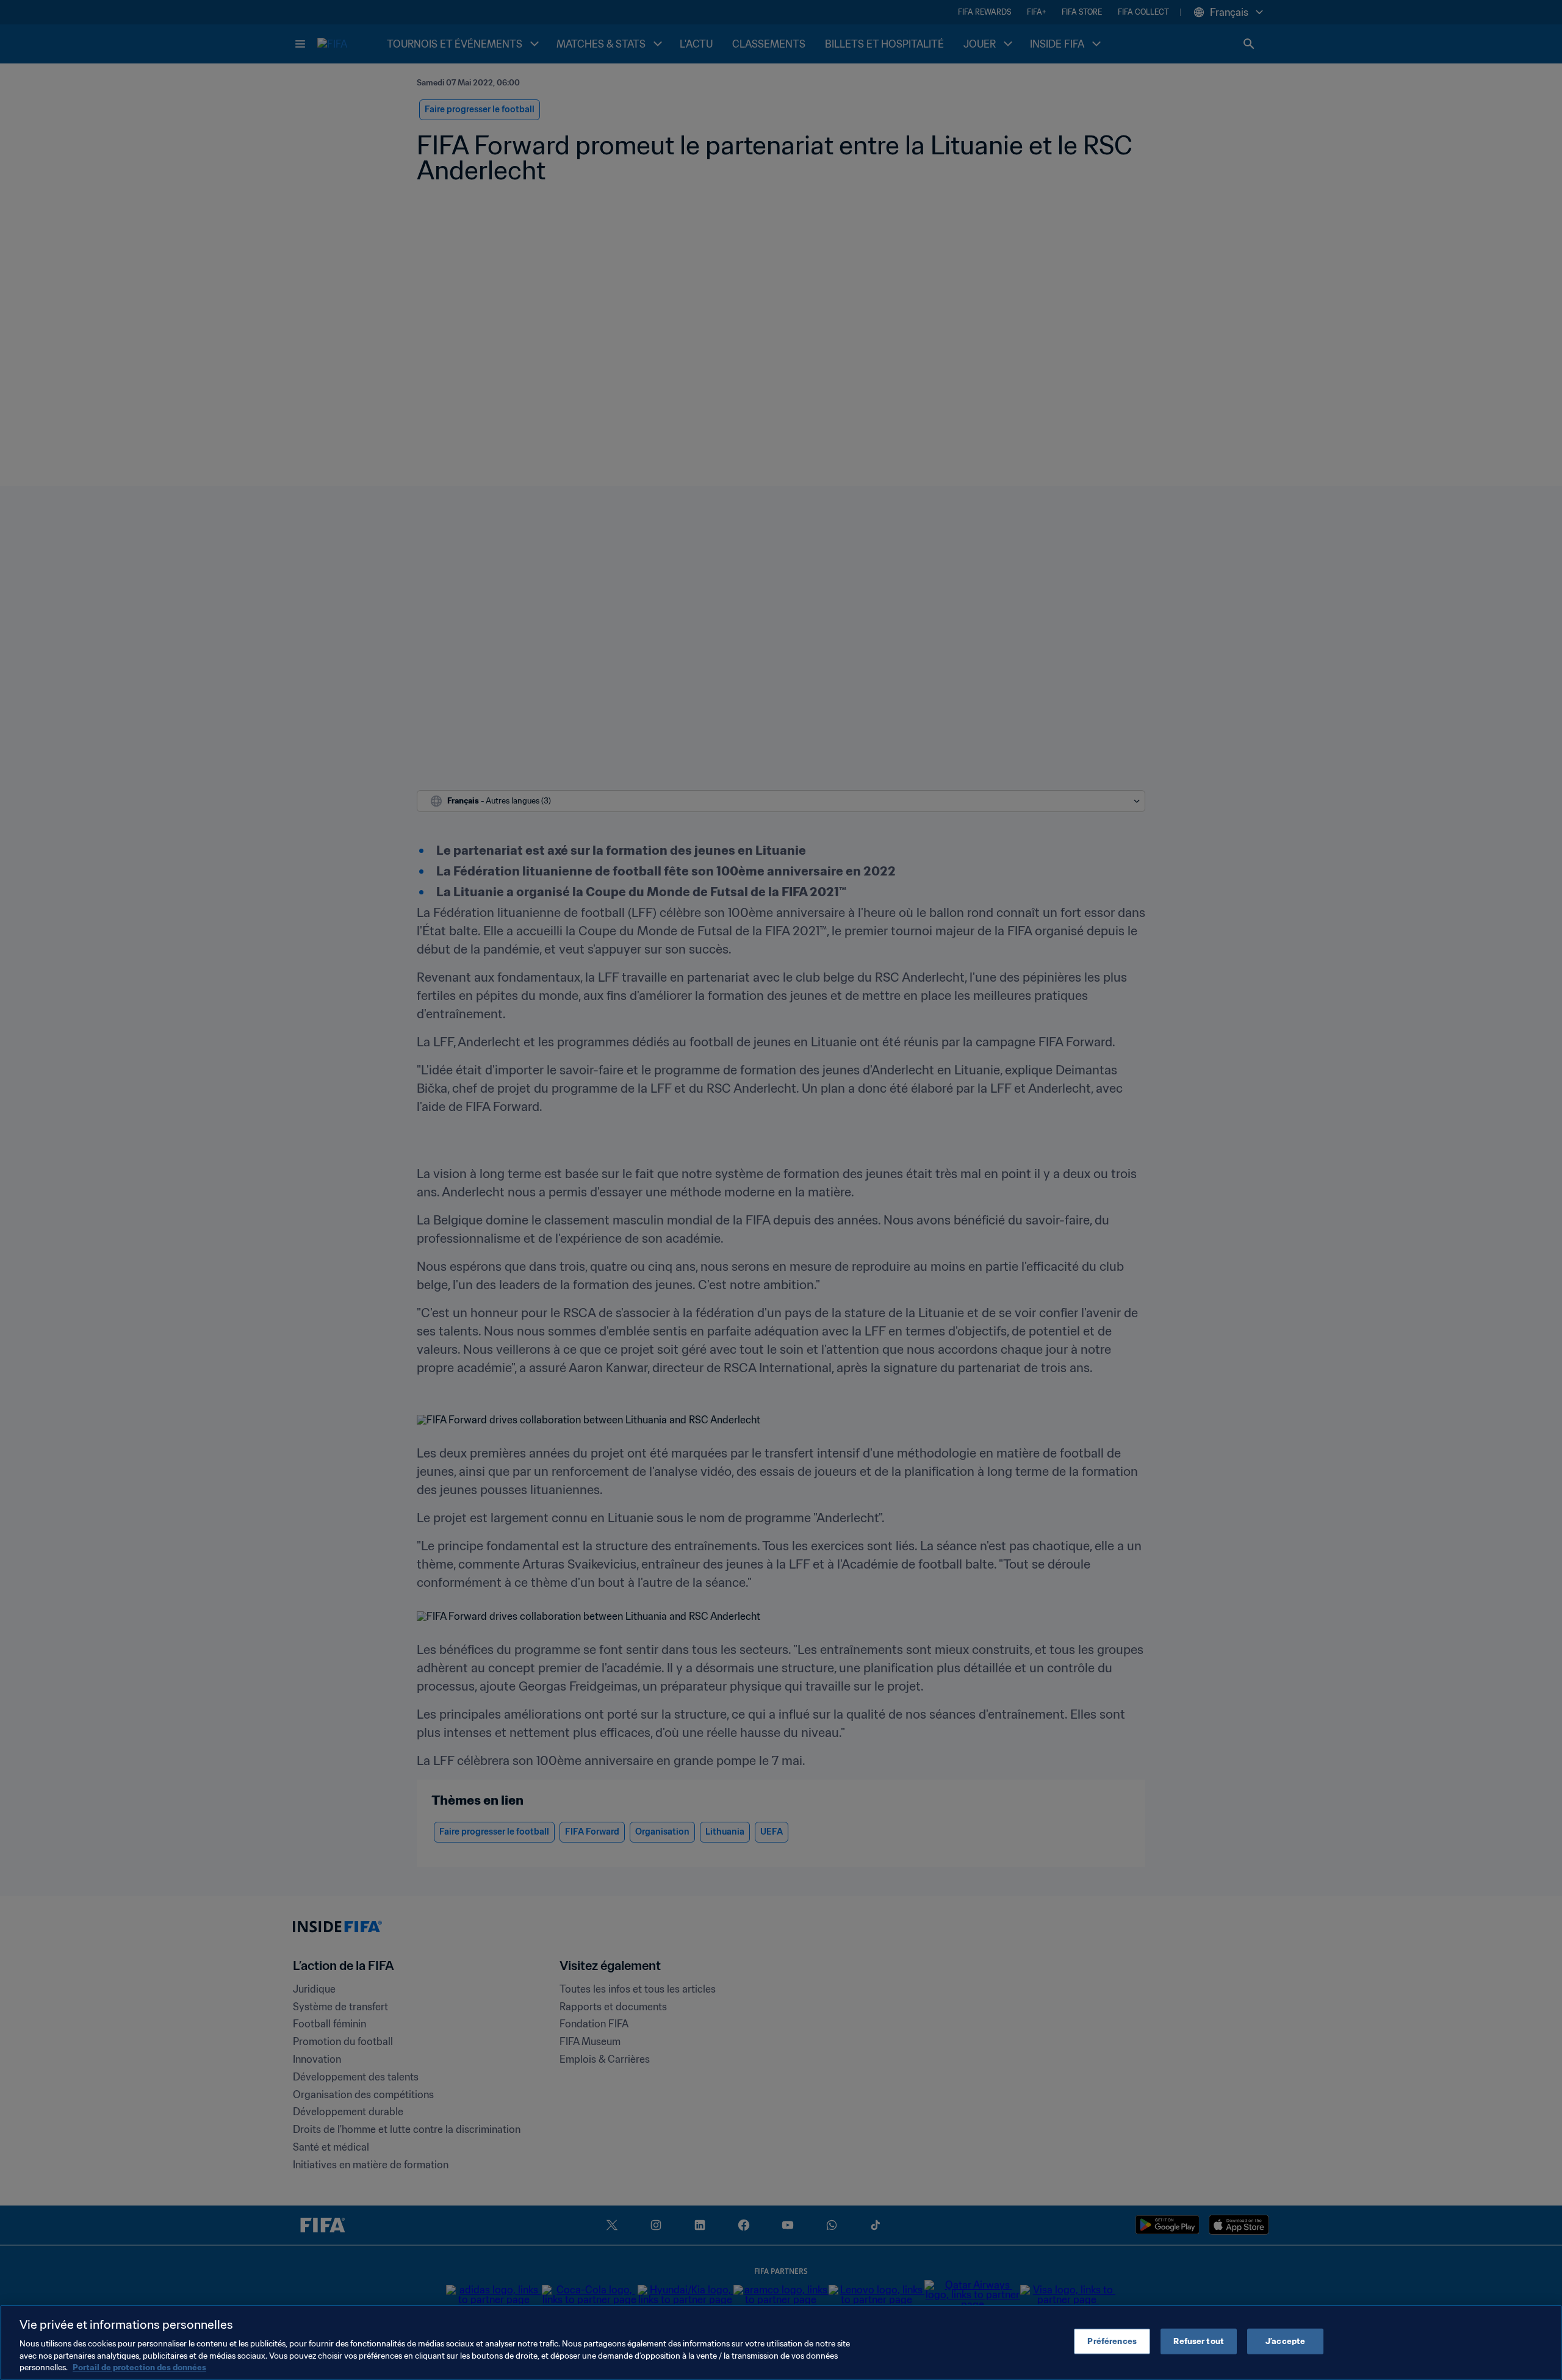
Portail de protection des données (139, 2367)
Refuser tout (1199, 2341)
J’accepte (1285, 2341)
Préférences (1112, 2341)
